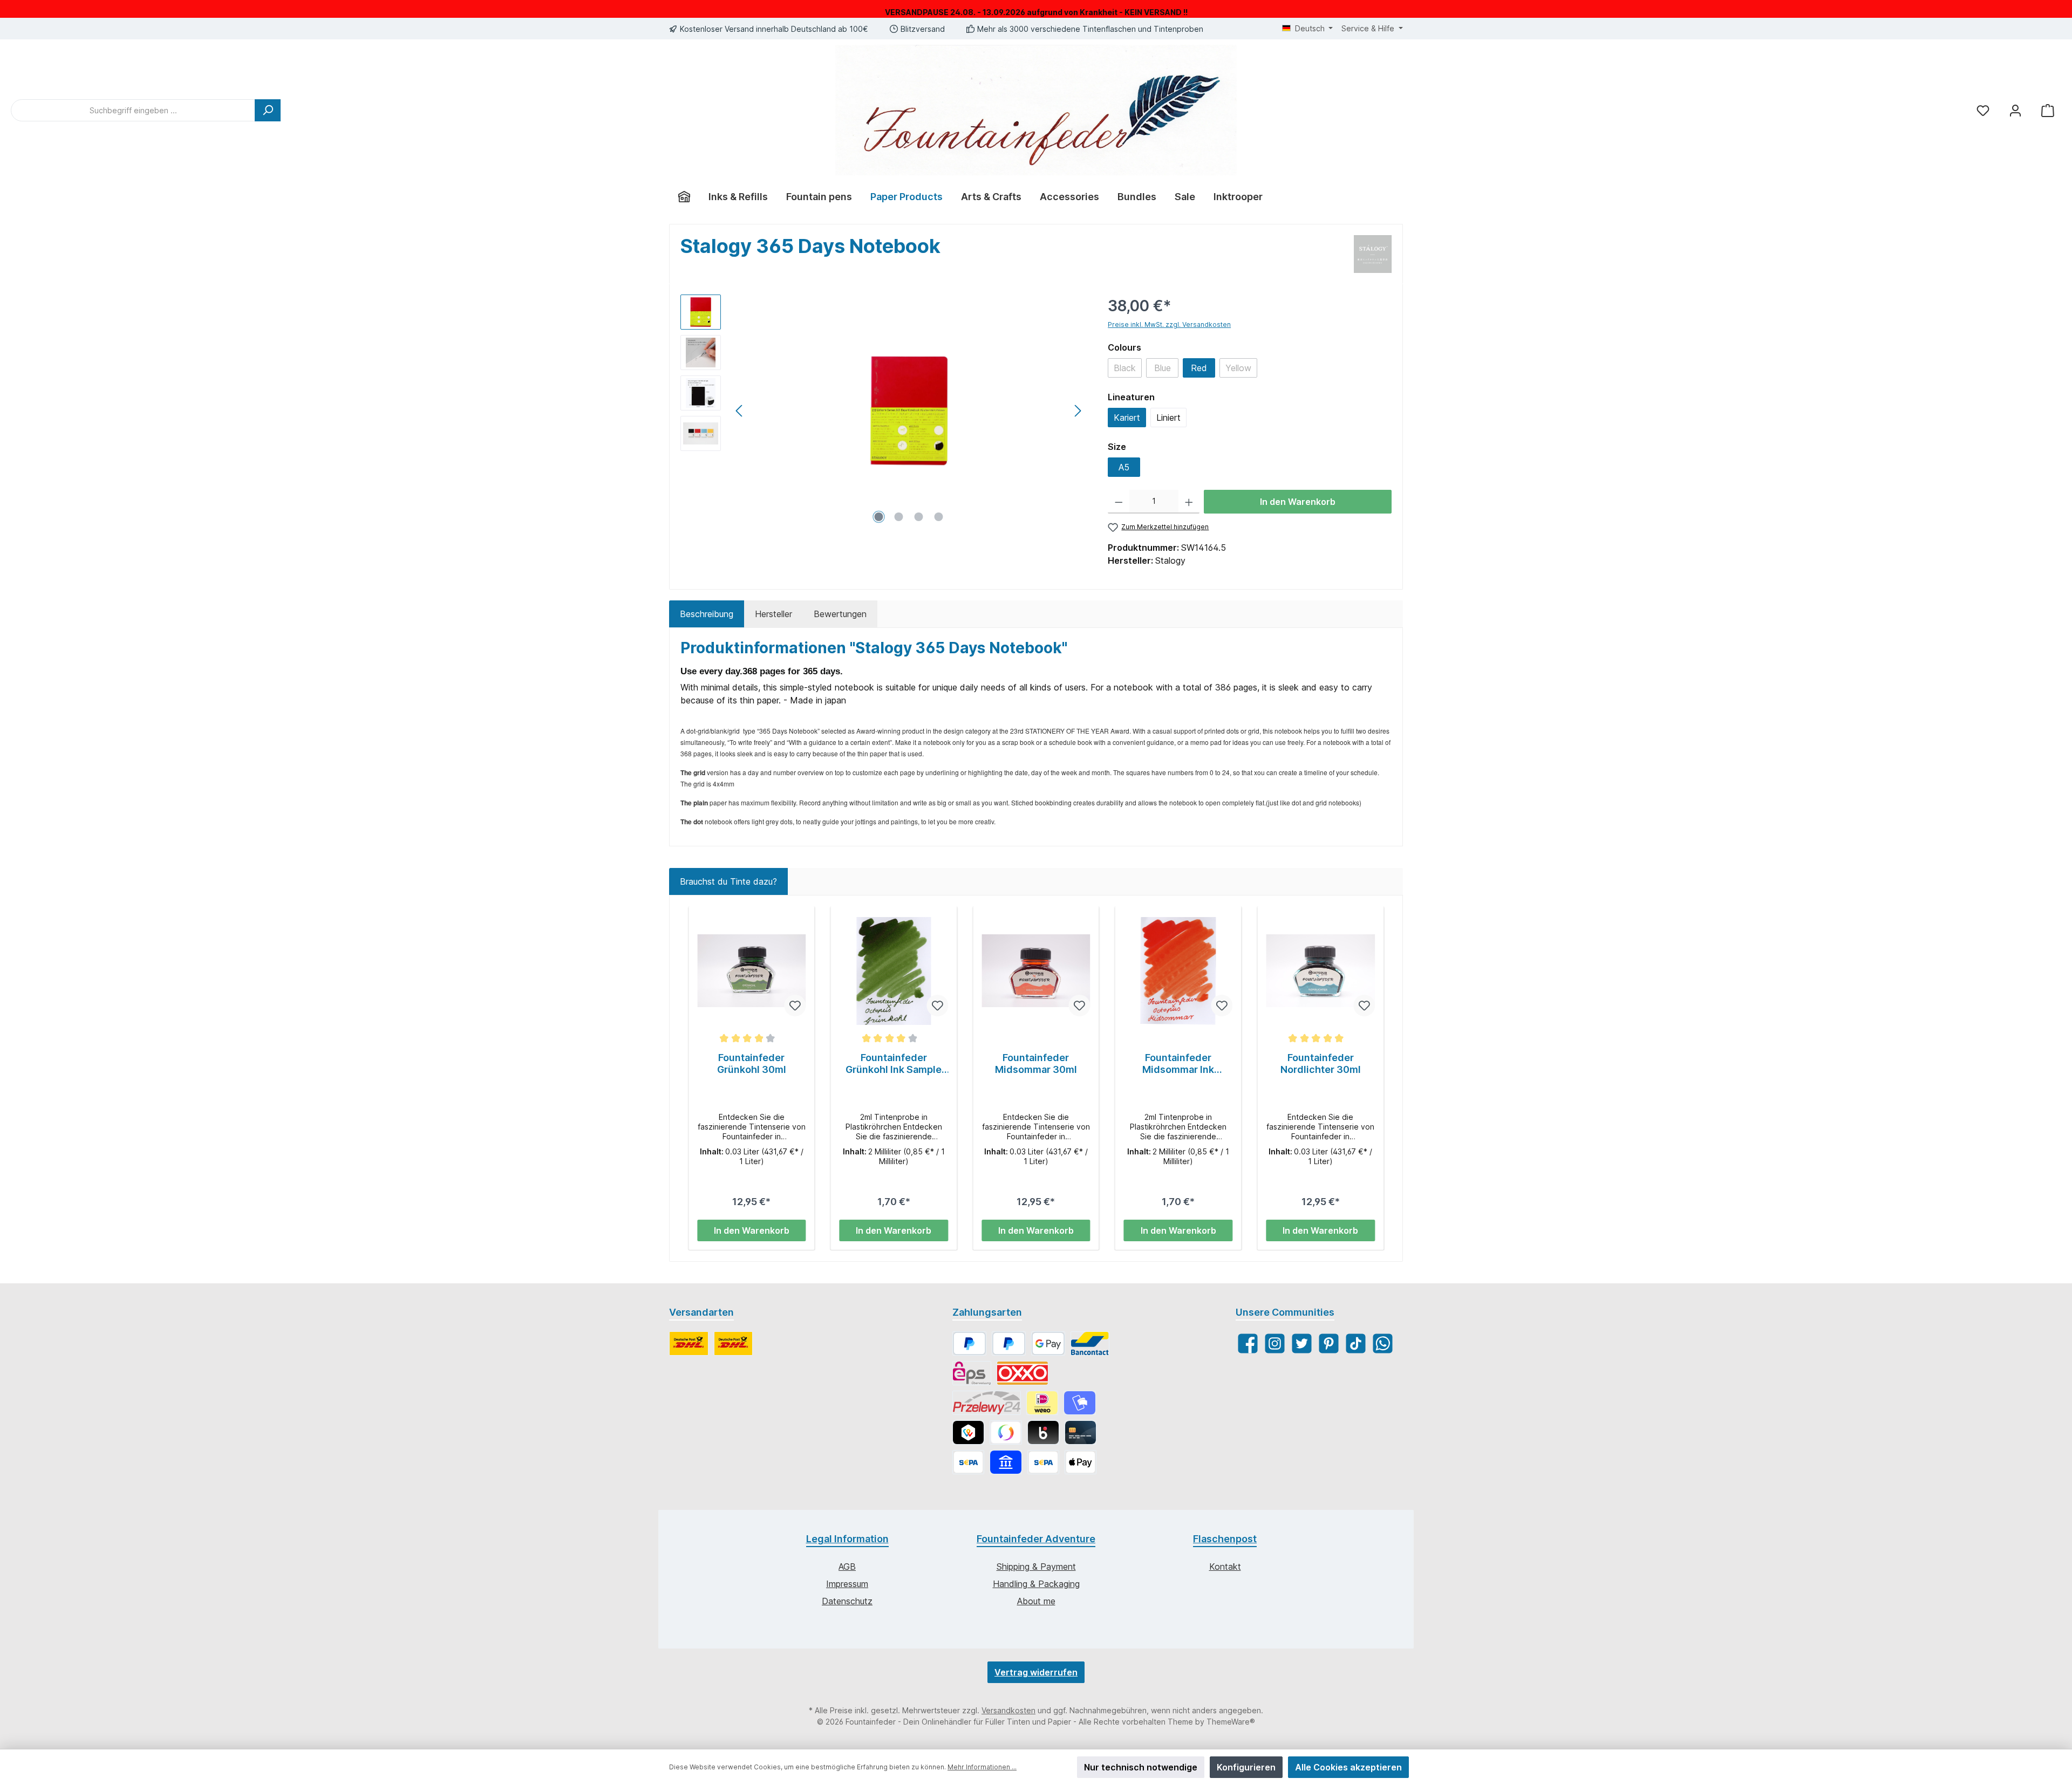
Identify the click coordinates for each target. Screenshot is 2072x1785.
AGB (847, 1567)
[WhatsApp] (1383, 1343)
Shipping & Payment (1036, 1567)
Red (1199, 368)
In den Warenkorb (1298, 502)
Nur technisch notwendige (1141, 1767)
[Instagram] (1275, 1343)
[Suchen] (268, 110)
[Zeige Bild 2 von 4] (899, 517)
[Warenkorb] (2048, 110)
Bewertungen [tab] (840, 614)
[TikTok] (1356, 1343)
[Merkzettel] (1983, 110)
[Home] (684, 197)
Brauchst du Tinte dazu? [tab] (728, 881)
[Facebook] (1248, 1343)
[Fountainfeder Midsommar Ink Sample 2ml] (1178, 971)
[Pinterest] (1329, 1343)
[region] (883, 411)
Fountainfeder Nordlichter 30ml (1321, 1064)
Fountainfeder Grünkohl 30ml (752, 1064)
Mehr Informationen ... (982, 1767)
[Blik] (1043, 1432)
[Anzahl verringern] (1119, 502)
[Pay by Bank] (1006, 1462)
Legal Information (847, 1539)
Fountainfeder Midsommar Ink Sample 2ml (1178, 1064)
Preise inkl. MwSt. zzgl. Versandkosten (1169, 324)
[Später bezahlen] (1009, 1343)
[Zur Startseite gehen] (1036, 110)
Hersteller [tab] (773, 614)
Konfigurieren (1246, 1767)
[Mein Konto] (2015, 110)
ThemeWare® (1231, 1722)
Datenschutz (847, 1601)
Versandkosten (1008, 1710)
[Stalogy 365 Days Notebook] (909, 411)
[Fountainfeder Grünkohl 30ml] (752, 971)
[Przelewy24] (987, 1403)
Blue (1166, 370)
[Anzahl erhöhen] (1189, 502)
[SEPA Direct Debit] (968, 1462)
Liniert (1168, 418)
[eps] (972, 1373)
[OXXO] (1023, 1373)
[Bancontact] (1090, 1343)
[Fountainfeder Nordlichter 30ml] (1320, 971)
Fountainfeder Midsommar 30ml (1036, 1064)
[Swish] (1006, 1432)
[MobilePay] (1079, 1403)
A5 (1124, 467)
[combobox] (133, 110)
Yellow (1241, 370)
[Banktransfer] (1043, 1462)
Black (1128, 370)
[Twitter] (1302, 1343)
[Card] (1081, 1432)
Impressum (847, 1584)
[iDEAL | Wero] (1042, 1403)
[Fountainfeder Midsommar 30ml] (1036, 971)
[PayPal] (969, 1343)
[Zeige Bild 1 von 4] (879, 517)
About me (1036, 1601)
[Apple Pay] (1081, 1462)
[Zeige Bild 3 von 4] (919, 517)
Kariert (1127, 418)
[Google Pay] (1048, 1343)
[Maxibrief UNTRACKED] (734, 1343)
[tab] (707, 614)
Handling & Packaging (1036, 1584)
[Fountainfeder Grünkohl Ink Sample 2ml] (894, 971)
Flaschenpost (1225, 1539)
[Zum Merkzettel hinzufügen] (795, 1006)
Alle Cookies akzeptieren (1348, 1767)
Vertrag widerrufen (1036, 1672)
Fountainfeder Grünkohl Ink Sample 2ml (894, 1064)
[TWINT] (968, 1432)
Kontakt (1225, 1567)
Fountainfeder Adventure (1036, 1539)
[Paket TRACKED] (689, 1343)
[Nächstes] (1078, 411)
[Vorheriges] (740, 411)
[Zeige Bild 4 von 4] (939, 517)
